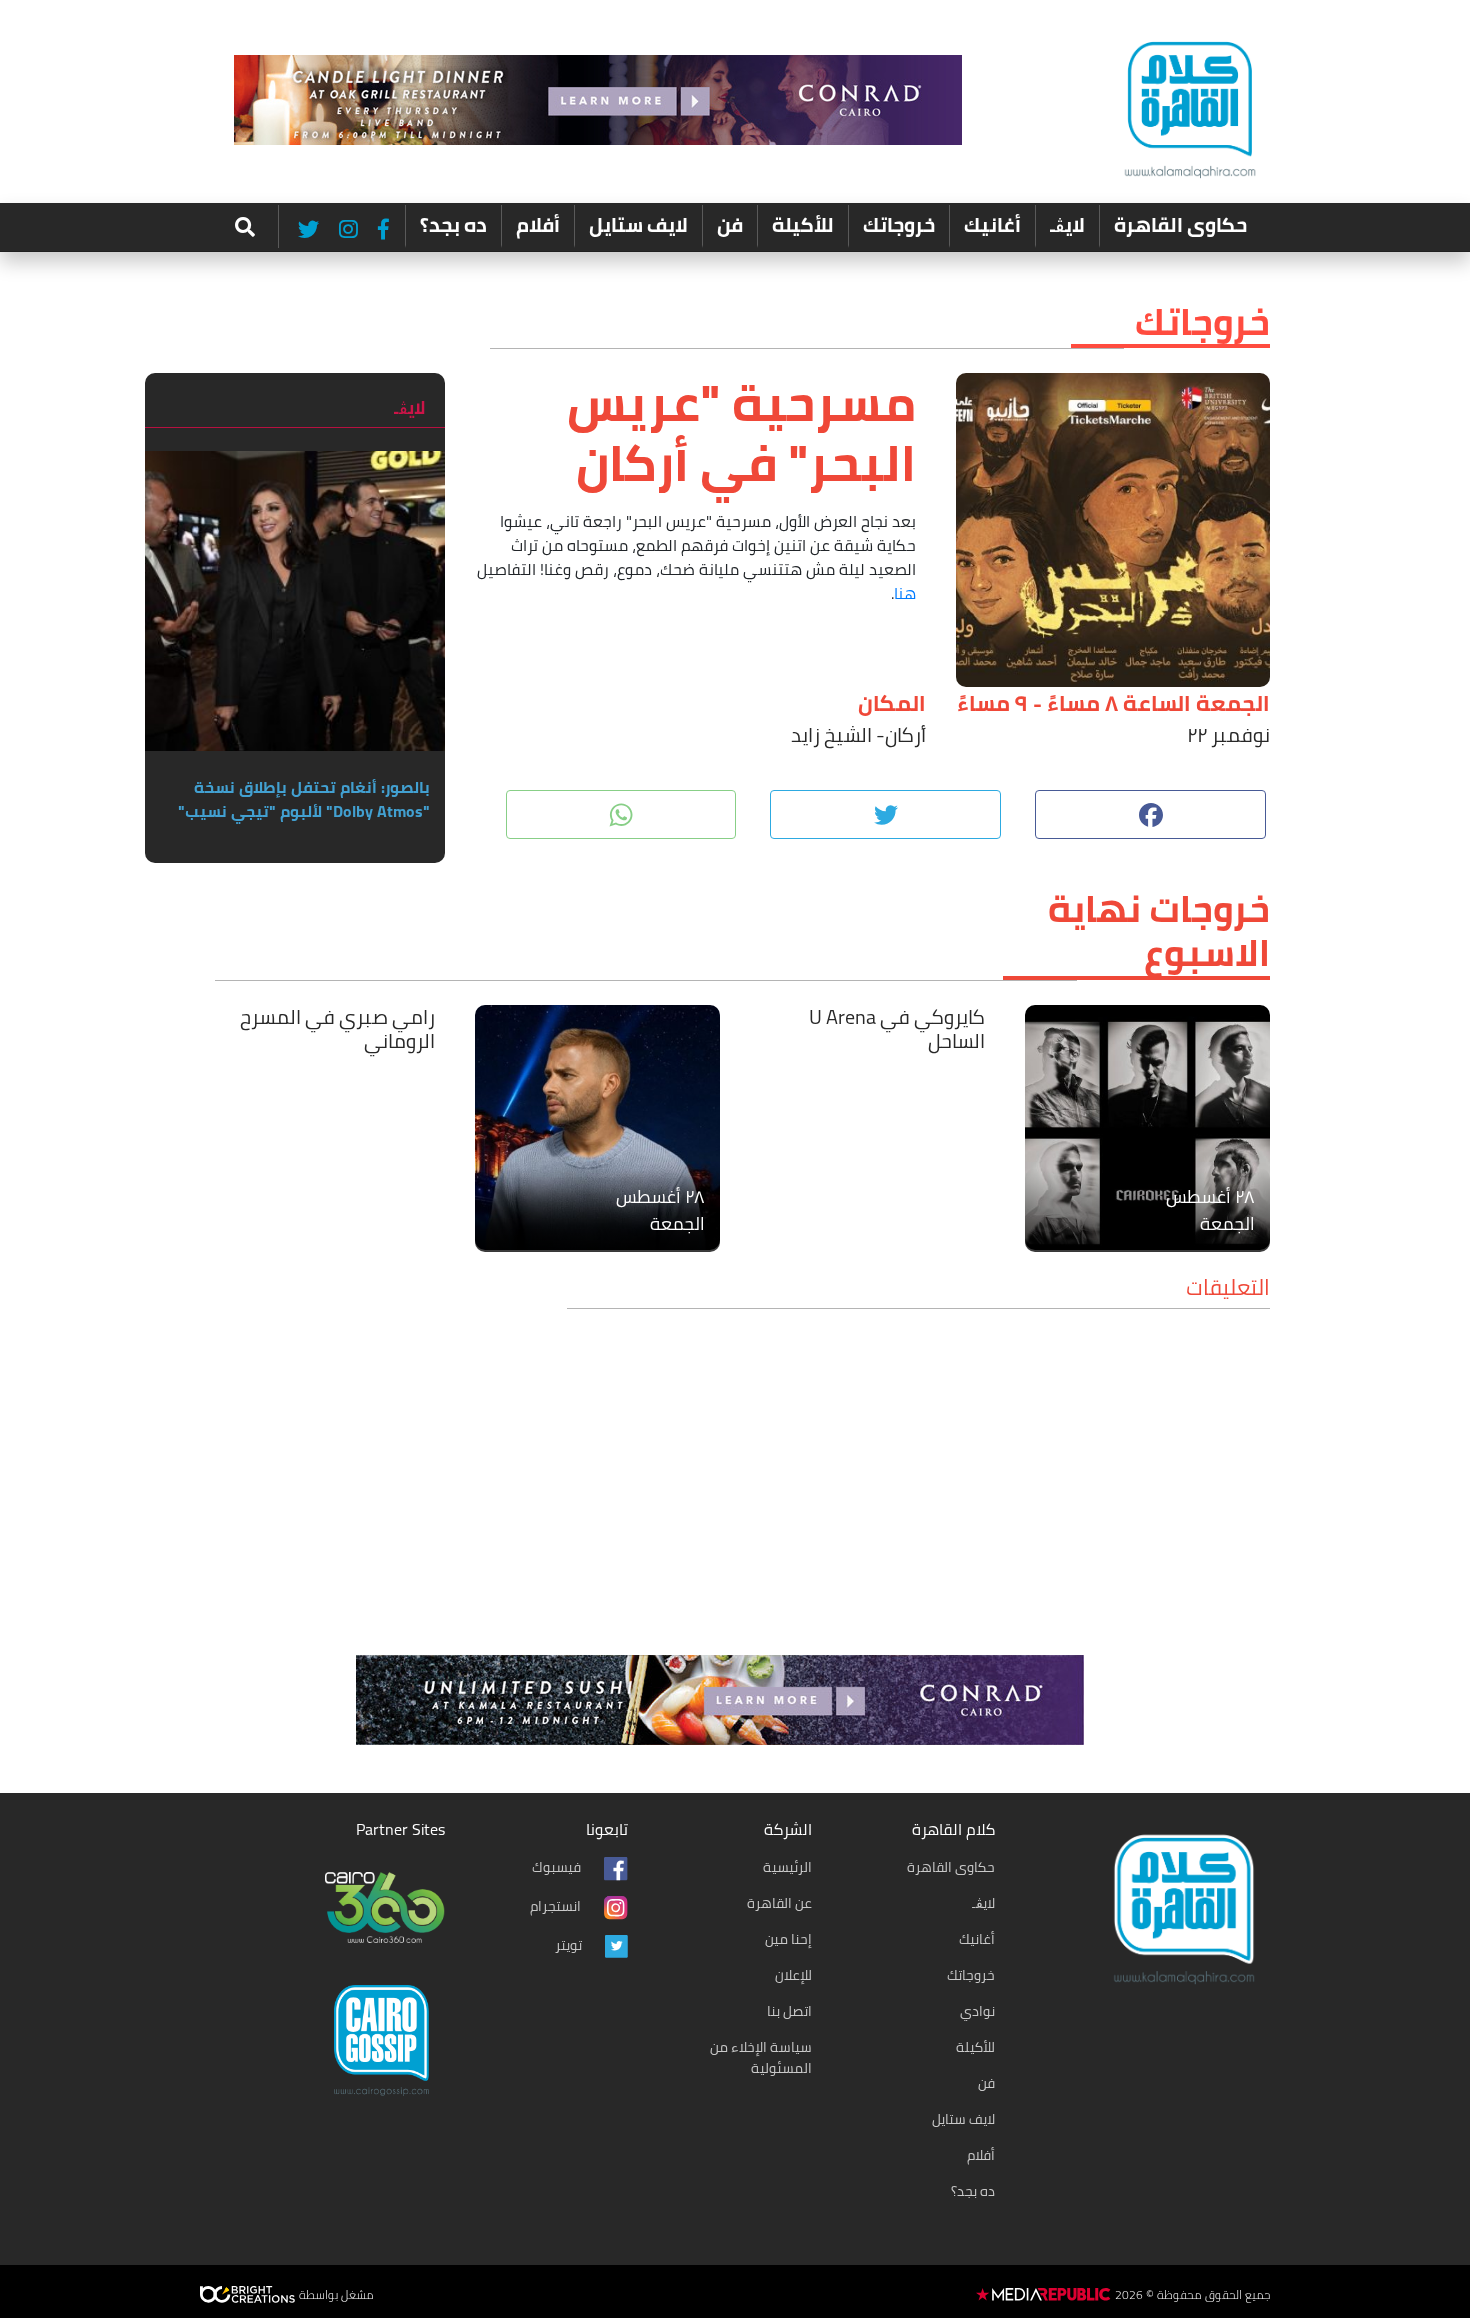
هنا (905, 593)
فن (730, 224)
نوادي (977, 2011)
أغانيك (992, 224)
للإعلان (793, 1975)
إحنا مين (788, 1939)
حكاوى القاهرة (1180, 224)
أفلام (538, 224)
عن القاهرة (779, 1903)
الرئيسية (787, 1867)
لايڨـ (1067, 224)
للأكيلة (803, 224)
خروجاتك (899, 224)
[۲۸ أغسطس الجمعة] (1147, 1125)
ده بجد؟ (453, 224)
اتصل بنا (789, 2011)
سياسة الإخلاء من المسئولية (761, 2057)
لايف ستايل (638, 224)
